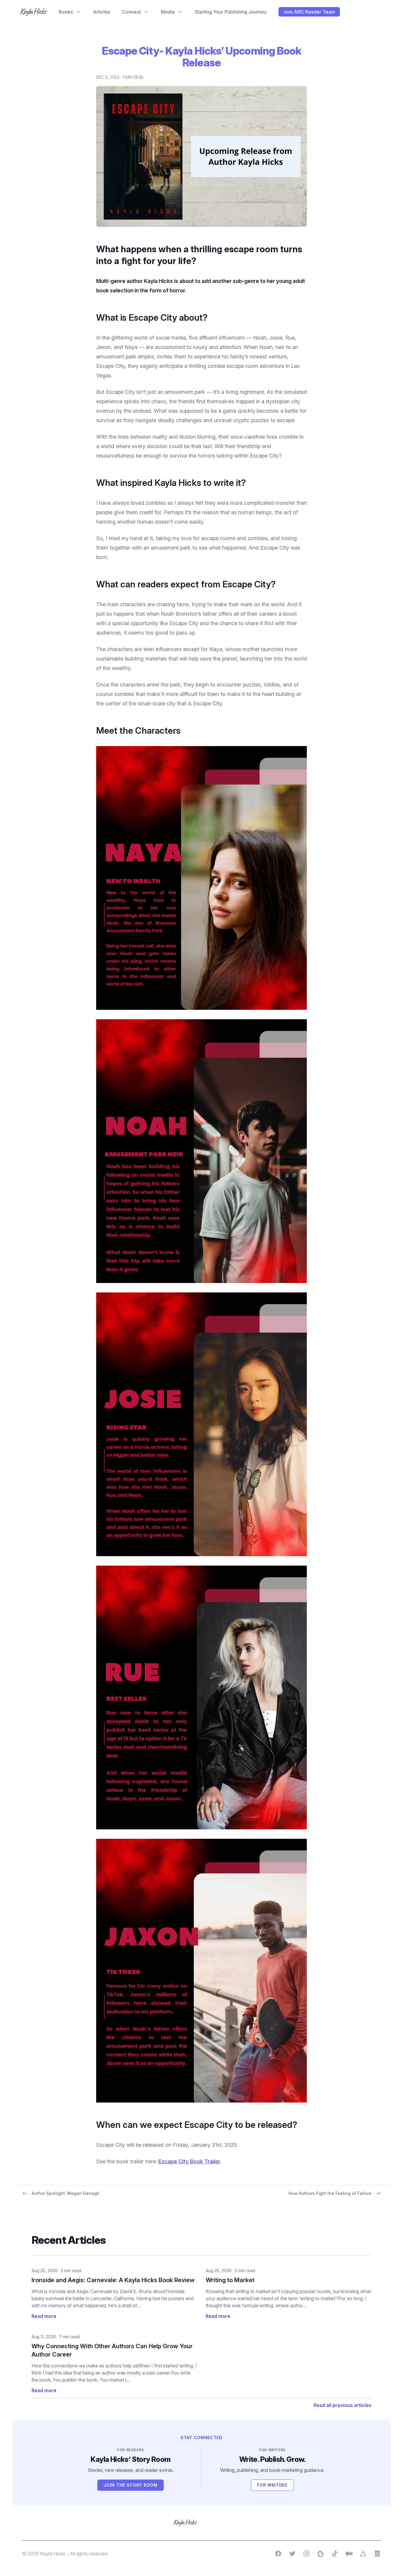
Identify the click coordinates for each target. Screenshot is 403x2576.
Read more (44, 2316)
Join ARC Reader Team (309, 12)
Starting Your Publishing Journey (231, 12)
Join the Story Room (133, 2486)
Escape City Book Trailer (189, 2161)
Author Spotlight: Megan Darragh (65, 2193)
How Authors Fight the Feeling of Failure (330, 2193)
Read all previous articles (343, 2405)
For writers (275, 2486)
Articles (101, 12)
